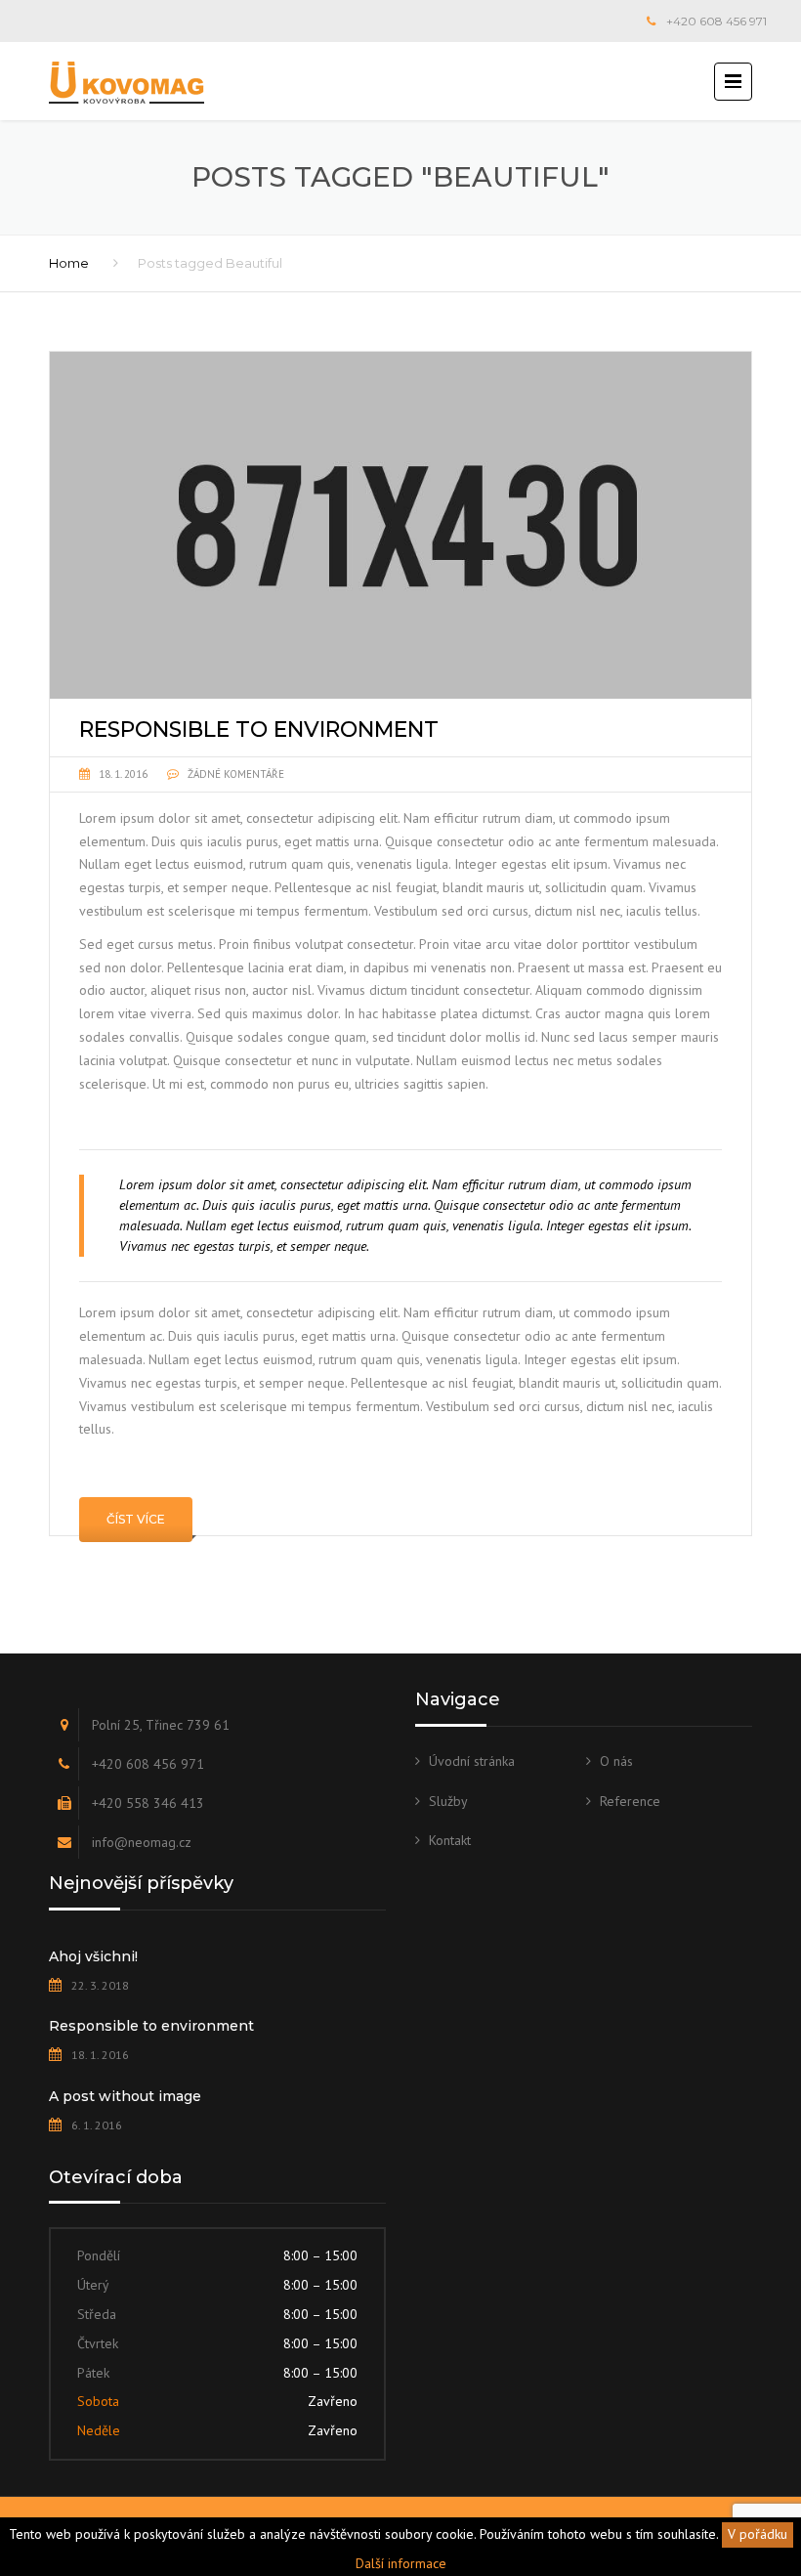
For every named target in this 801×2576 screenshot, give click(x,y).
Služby (448, 1801)
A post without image (125, 2096)
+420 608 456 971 (717, 21)
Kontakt (450, 1840)
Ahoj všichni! (93, 1956)
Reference (630, 1801)
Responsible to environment (151, 2026)
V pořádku (758, 2534)
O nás (616, 1761)
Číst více (136, 1519)
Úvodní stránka (472, 1761)
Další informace (401, 2563)
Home (69, 263)
